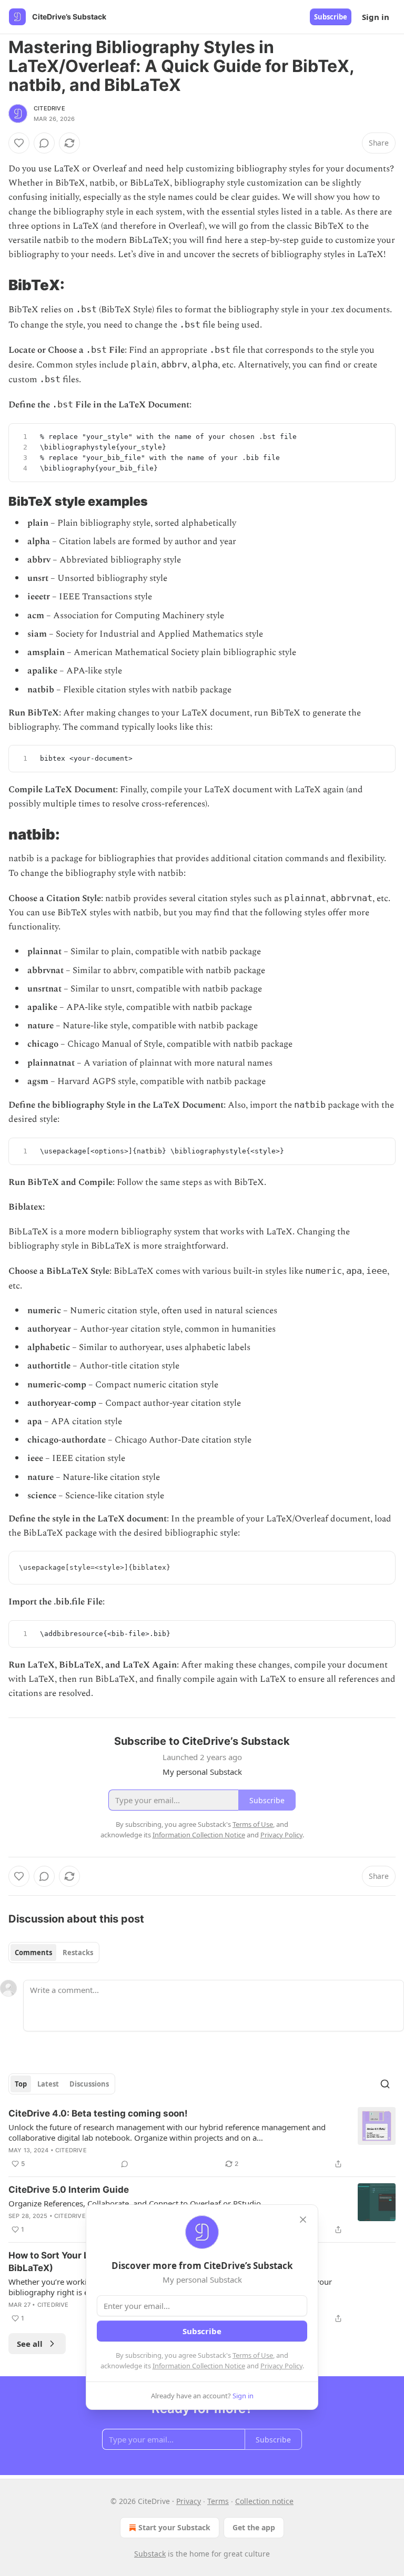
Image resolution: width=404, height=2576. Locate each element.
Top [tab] (21, 2084)
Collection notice (264, 2501)
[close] (303, 2220)
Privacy (189, 2501)
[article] (202, 2139)
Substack (150, 2554)
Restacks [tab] (78, 1953)
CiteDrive (49, 108)
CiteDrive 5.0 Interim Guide (69, 2190)
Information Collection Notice (199, 2366)
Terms (218, 2501)
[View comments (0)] (44, 143)
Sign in (376, 17)
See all (30, 2344)
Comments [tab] (33, 1953)
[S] (381, 438)
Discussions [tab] (89, 2084)
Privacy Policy (281, 2366)
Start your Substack (174, 2527)
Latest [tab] (48, 2084)
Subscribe (331, 17)
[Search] (385, 2084)
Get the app (254, 2527)
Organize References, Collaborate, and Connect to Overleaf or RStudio (135, 2203)
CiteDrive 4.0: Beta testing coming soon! (98, 2113)
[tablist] (54, 1953)
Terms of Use (253, 2355)
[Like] (19, 143)
